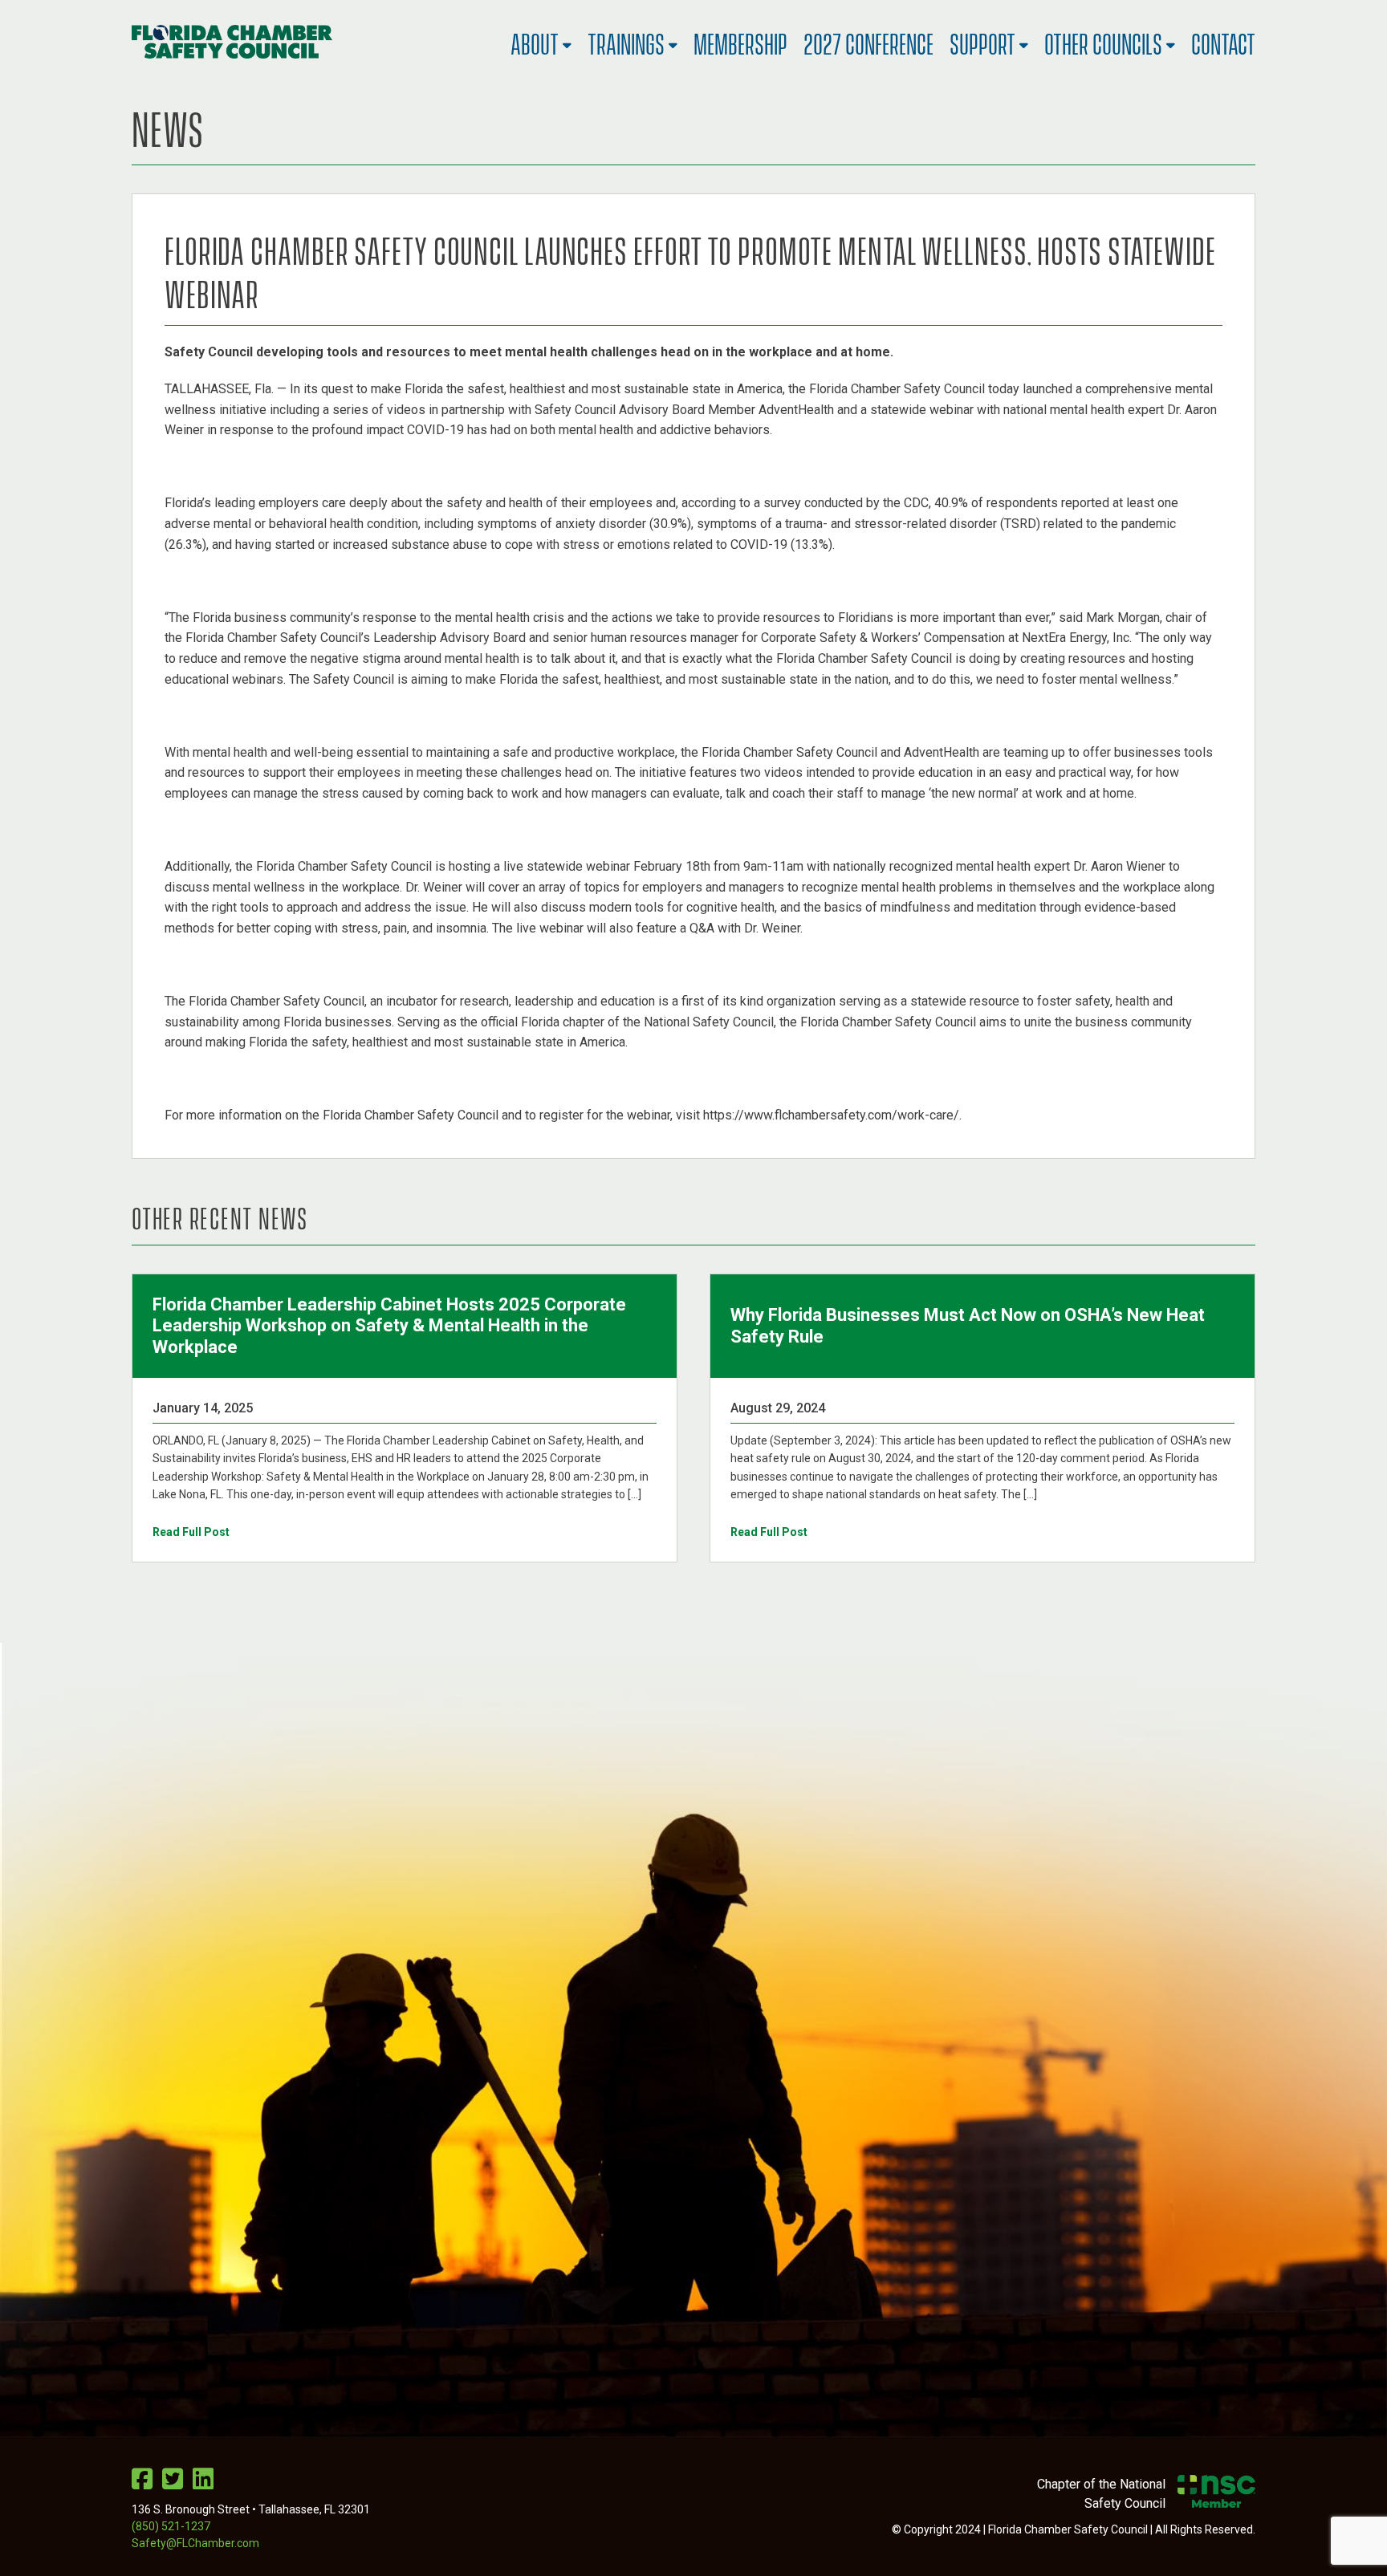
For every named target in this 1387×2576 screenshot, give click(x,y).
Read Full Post (191, 1532)
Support (982, 41)
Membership (740, 41)
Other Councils (1103, 41)
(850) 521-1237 (171, 2526)
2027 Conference (868, 41)
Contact (1223, 41)
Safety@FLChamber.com (195, 2543)
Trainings (626, 41)
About (535, 41)
